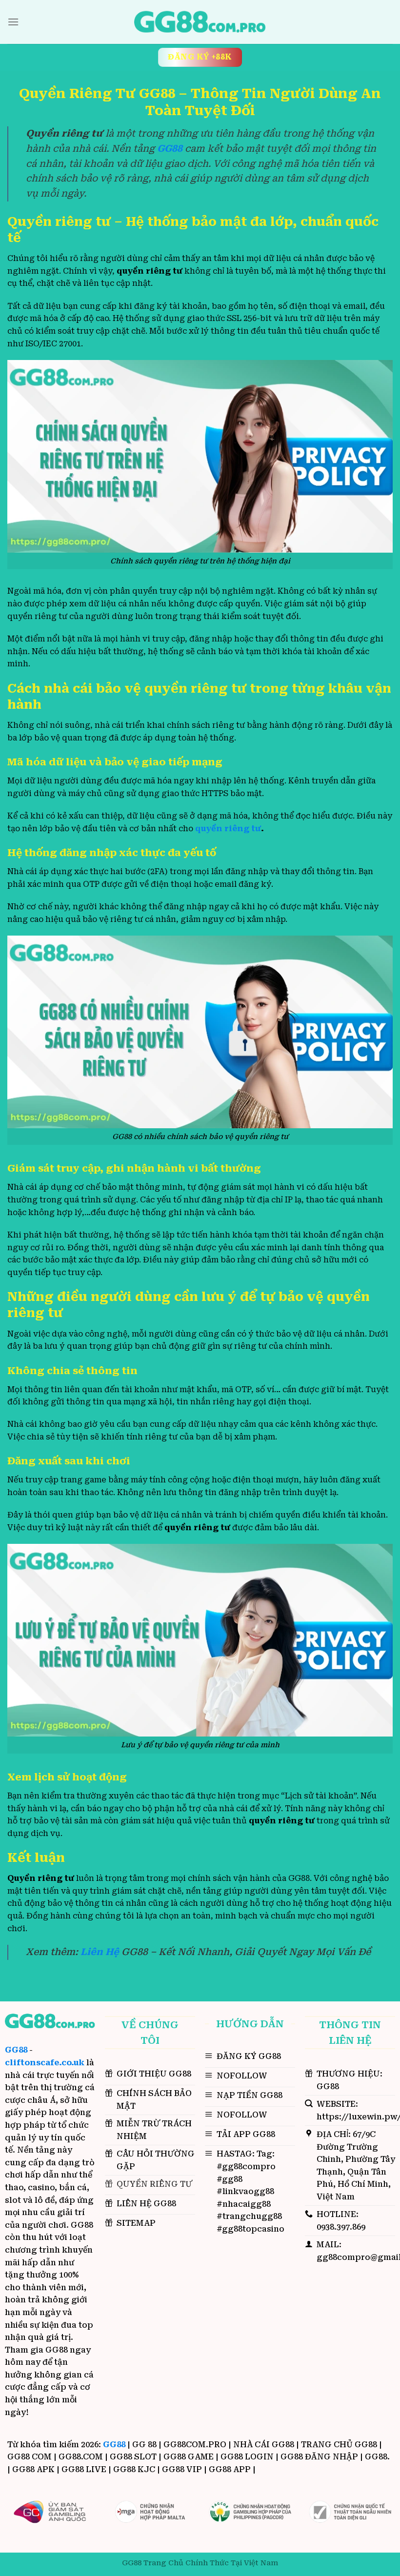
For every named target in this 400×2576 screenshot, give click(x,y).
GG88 (16, 2050)
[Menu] (13, 22)
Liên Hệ (100, 1952)
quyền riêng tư (228, 829)
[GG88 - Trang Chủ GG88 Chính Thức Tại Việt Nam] (200, 22)
